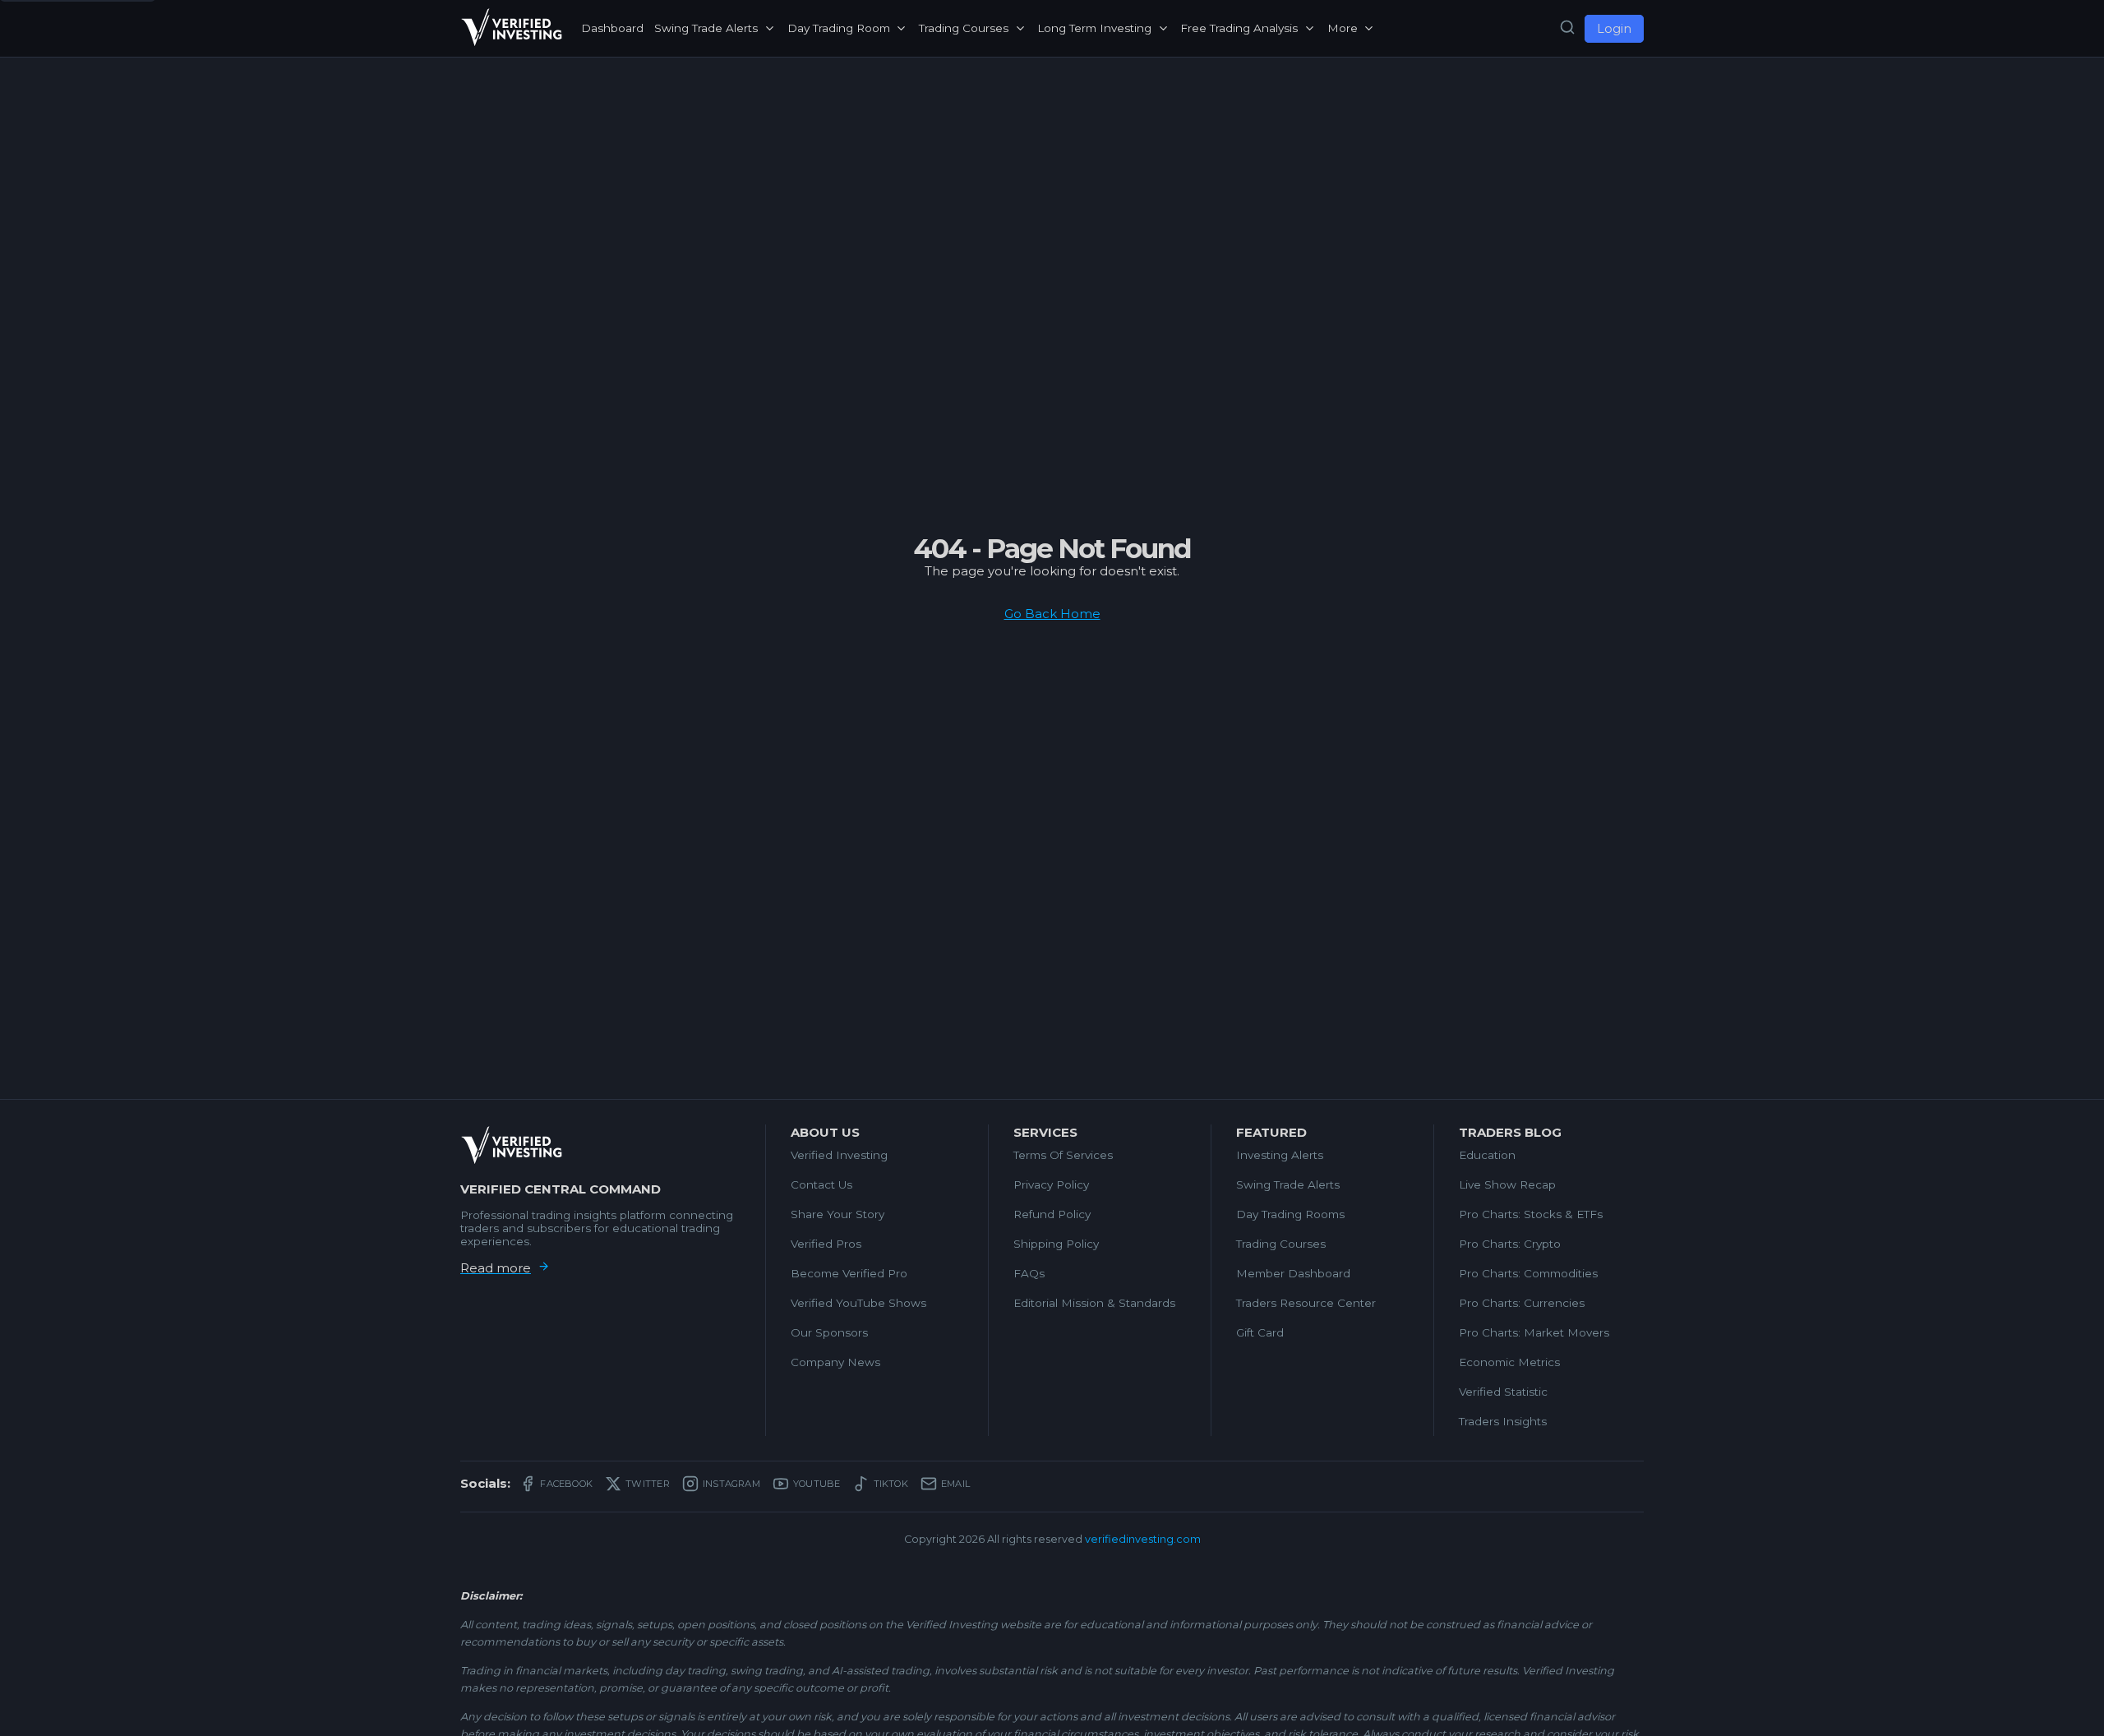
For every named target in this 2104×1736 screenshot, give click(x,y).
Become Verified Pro (849, 1273)
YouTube (817, 1484)
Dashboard (612, 28)
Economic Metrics (1509, 1362)
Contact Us (821, 1184)
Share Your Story (837, 1214)
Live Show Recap (1507, 1184)
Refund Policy (1052, 1214)
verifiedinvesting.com (1143, 1539)
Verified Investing (839, 1155)
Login (1614, 29)
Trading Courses (964, 28)
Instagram (731, 1484)
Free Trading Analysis (1239, 28)
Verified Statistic (1503, 1392)
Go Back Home (1052, 614)
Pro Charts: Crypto (1510, 1244)
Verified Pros (826, 1244)
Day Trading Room (839, 28)
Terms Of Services (1063, 1155)
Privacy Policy (1051, 1184)
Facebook (566, 1484)
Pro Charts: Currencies (1522, 1303)
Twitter (648, 1484)
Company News (835, 1362)
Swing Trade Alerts (706, 28)
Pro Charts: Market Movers (1534, 1332)
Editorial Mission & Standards (1094, 1303)
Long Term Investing (1094, 28)
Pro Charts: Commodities (1528, 1273)
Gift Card (1260, 1332)
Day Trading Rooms (1290, 1214)
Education (1487, 1155)
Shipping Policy (1056, 1244)
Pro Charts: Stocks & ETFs (1531, 1214)
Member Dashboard (1293, 1273)
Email (955, 1484)
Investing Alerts (1280, 1155)
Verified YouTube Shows (858, 1303)
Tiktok (891, 1484)
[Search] (1567, 28)
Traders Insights (1503, 1421)
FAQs (1029, 1273)
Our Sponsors (829, 1332)
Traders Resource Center (1306, 1303)
